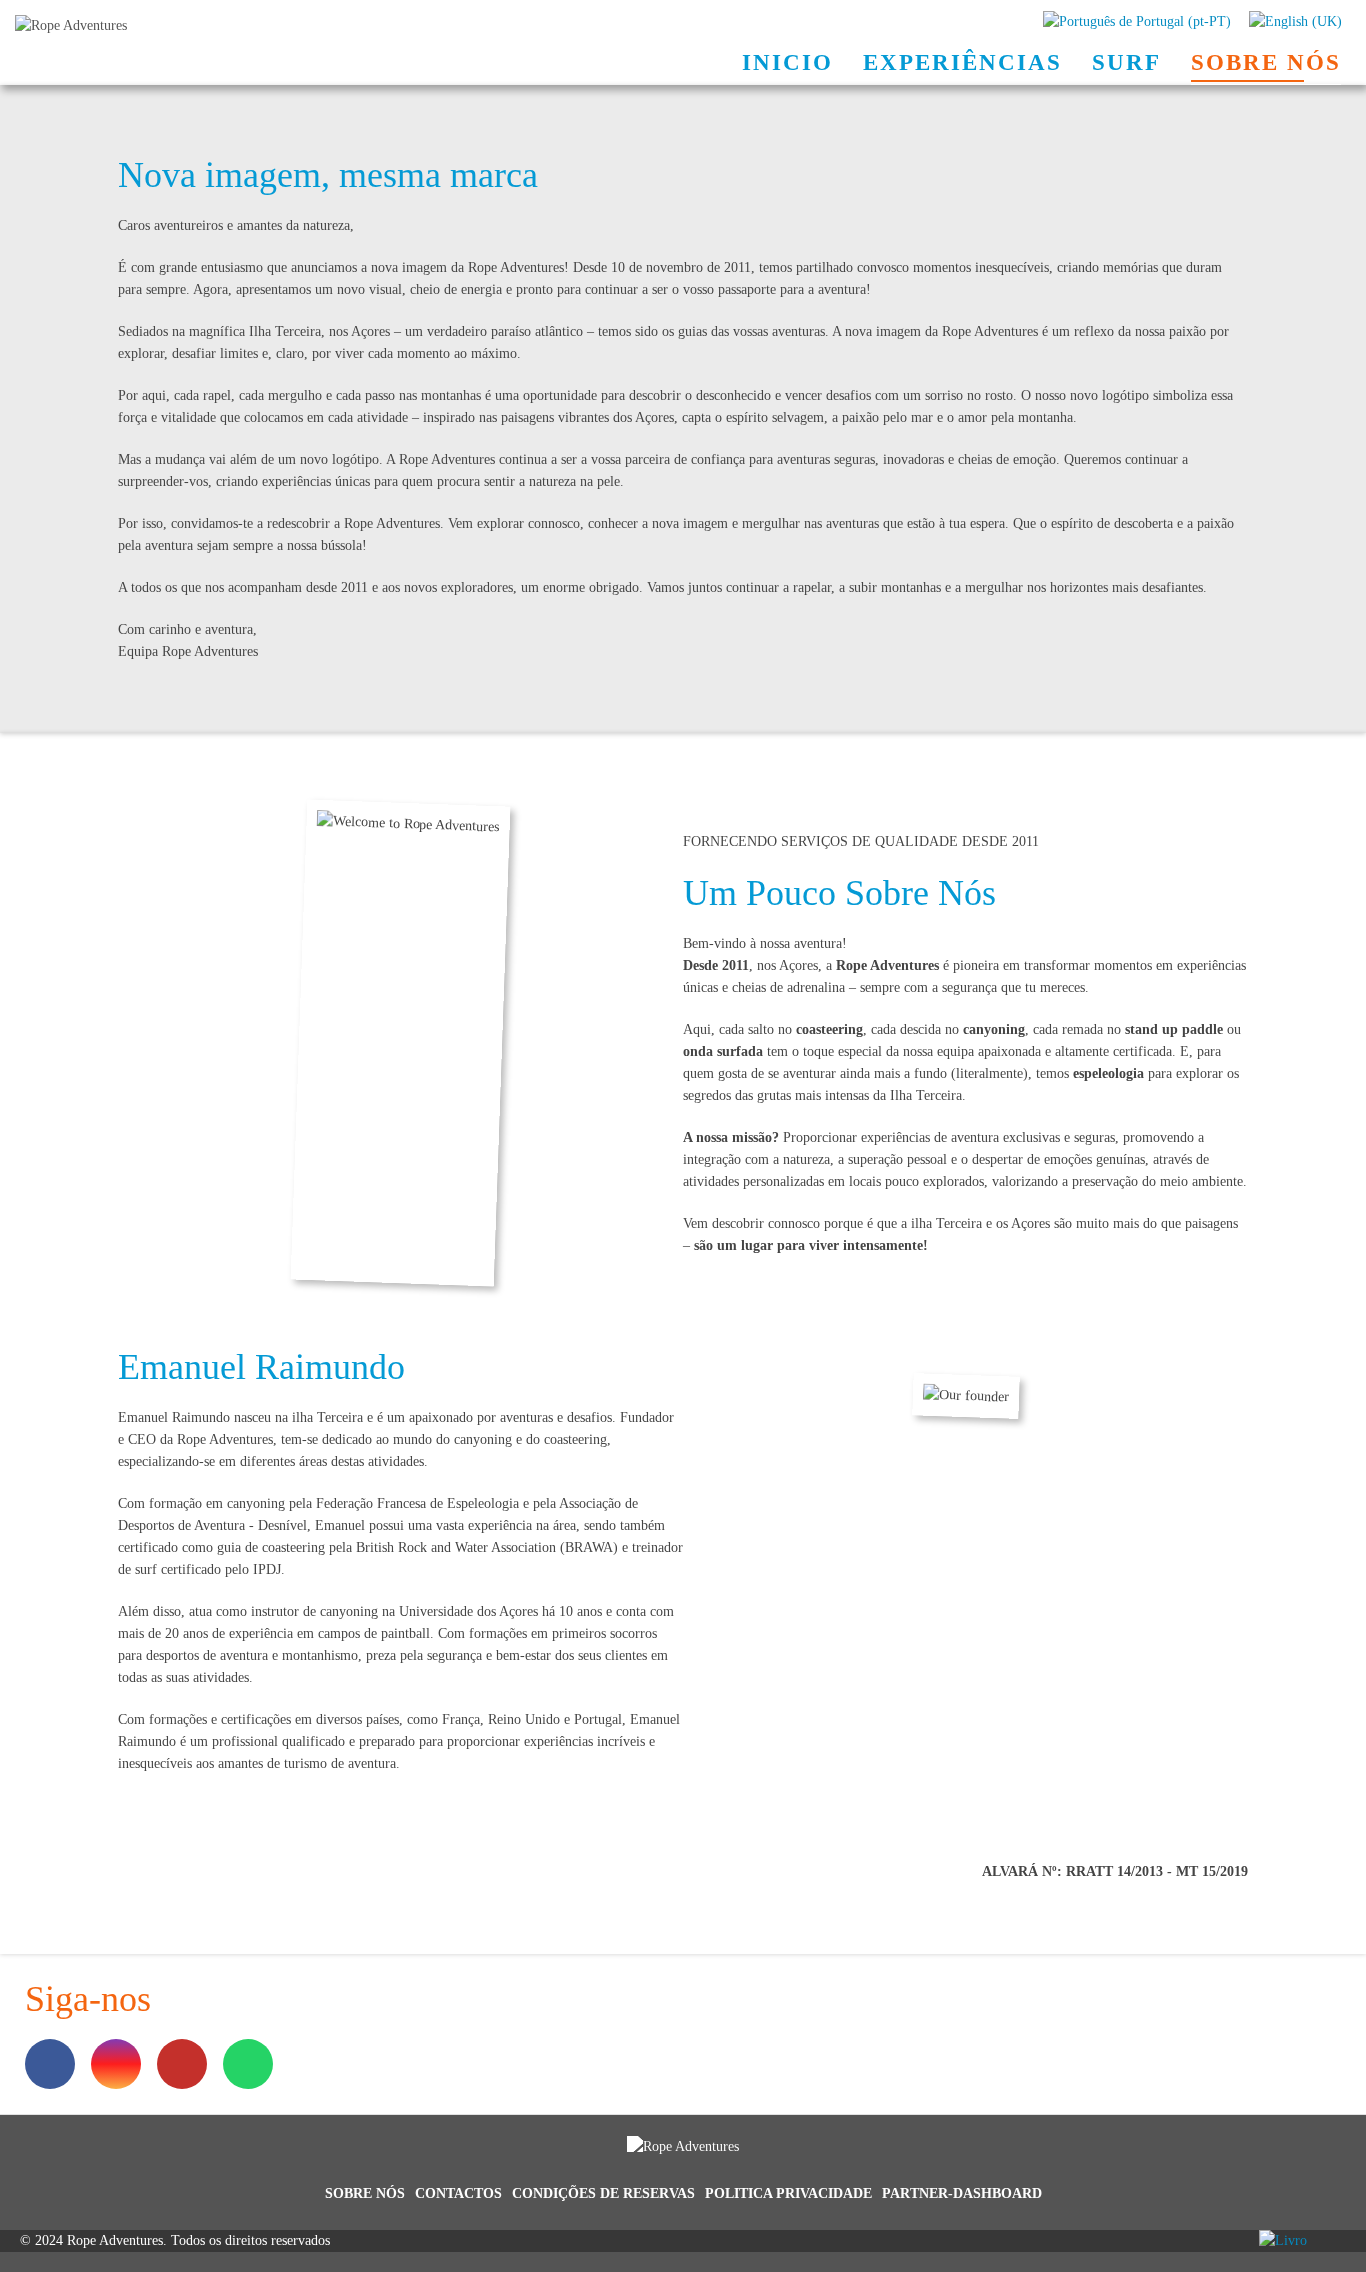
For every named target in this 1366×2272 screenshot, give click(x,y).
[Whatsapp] (248, 2064)
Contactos (458, 2193)
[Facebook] (50, 2064)
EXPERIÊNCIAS (962, 62)
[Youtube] (182, 2064)
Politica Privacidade (788, 2193)
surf (1126, 62)
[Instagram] (116, 2064)
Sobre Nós (1266, 62)
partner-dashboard (962, 2193)
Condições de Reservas (603, 2193)
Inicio (787, 62)
